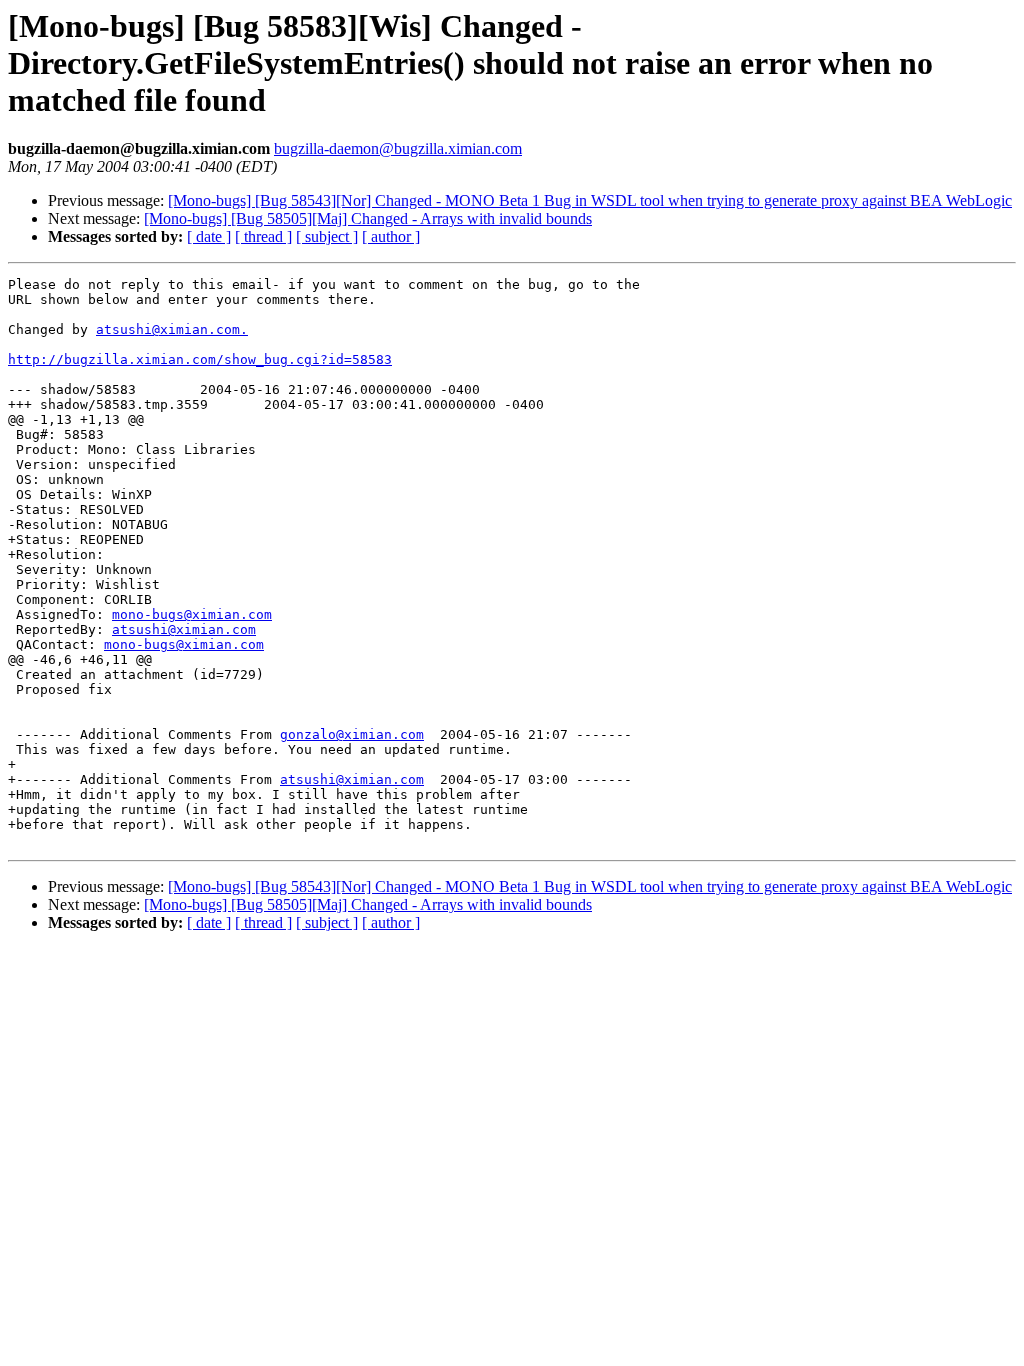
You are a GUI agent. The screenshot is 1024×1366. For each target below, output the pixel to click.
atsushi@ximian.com (184, 629)
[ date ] (209, 236)
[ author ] (391, 236)
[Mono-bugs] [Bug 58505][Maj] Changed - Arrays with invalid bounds (368, 218)
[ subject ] (327, 236)
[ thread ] (263, 236)
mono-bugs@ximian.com (192, 614)
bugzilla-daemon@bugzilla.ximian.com (398, 148)
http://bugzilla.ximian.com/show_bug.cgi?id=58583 (200, 359)
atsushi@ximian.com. (172, 329)
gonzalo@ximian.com (352, 734)
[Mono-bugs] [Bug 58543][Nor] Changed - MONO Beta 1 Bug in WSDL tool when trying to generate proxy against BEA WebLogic (590, 200)
